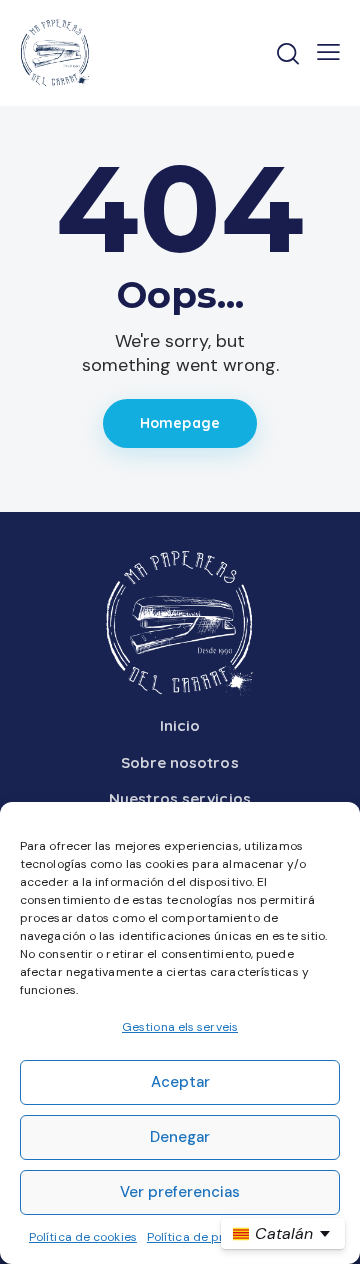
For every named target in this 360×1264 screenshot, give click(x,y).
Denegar (180, 1137)
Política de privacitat (207, 1237)
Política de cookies (83, 1237)
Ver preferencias (180, 1192)
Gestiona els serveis (180, 1027)
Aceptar (180, 1082)
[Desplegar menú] (328, 52)
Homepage (180, 423)
